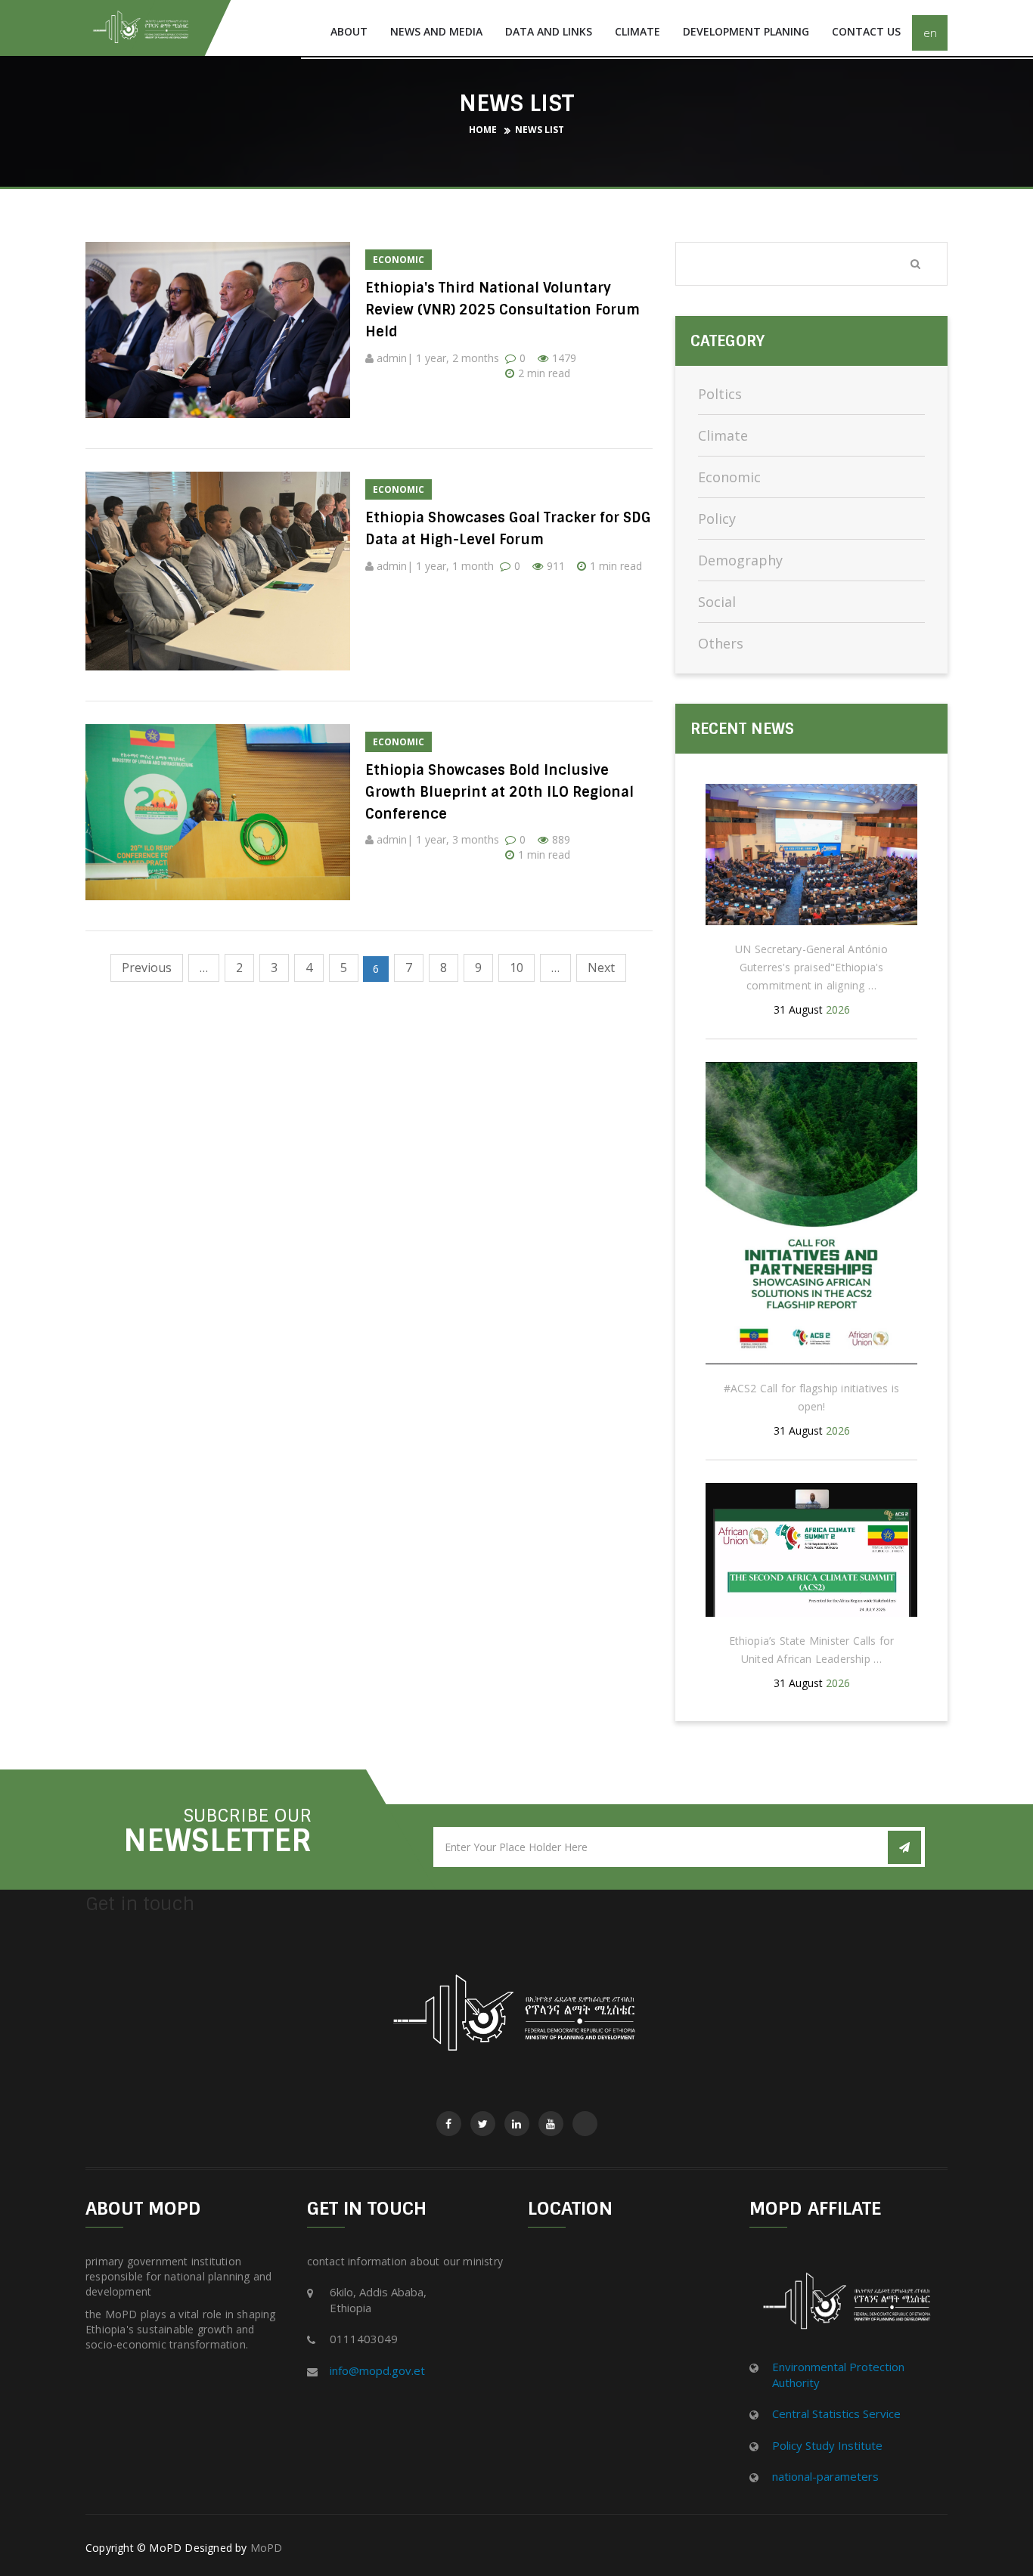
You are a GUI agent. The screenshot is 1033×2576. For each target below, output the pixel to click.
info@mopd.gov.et (377, 2370)
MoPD (267, 2548)
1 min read (616, 566)
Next (601, 968)
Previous (147, 968)
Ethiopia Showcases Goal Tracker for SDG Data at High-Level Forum (508, 529)
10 (516, 968)
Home (483, 130)
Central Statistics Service (836, 2413)
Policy (717, 519)
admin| (395, 358)
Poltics (720, 394)
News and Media (436, 31)
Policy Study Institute (827, 2445)
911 (556, 566)
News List (540, 130)
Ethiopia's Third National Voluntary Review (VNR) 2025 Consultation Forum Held (503, 310)
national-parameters (825, 2476)
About (349, 31)
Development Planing (746, 31)
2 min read (544, 373)
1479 (564, 358)
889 (561, 839)
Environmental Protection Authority (838, 2375)
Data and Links (549, 31)
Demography (740, 560)
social (717, 602)
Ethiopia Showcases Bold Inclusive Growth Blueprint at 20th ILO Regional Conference (499, 792)
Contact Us (866, 31)
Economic (729, 477)
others (721, 643)
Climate (637, 31)
